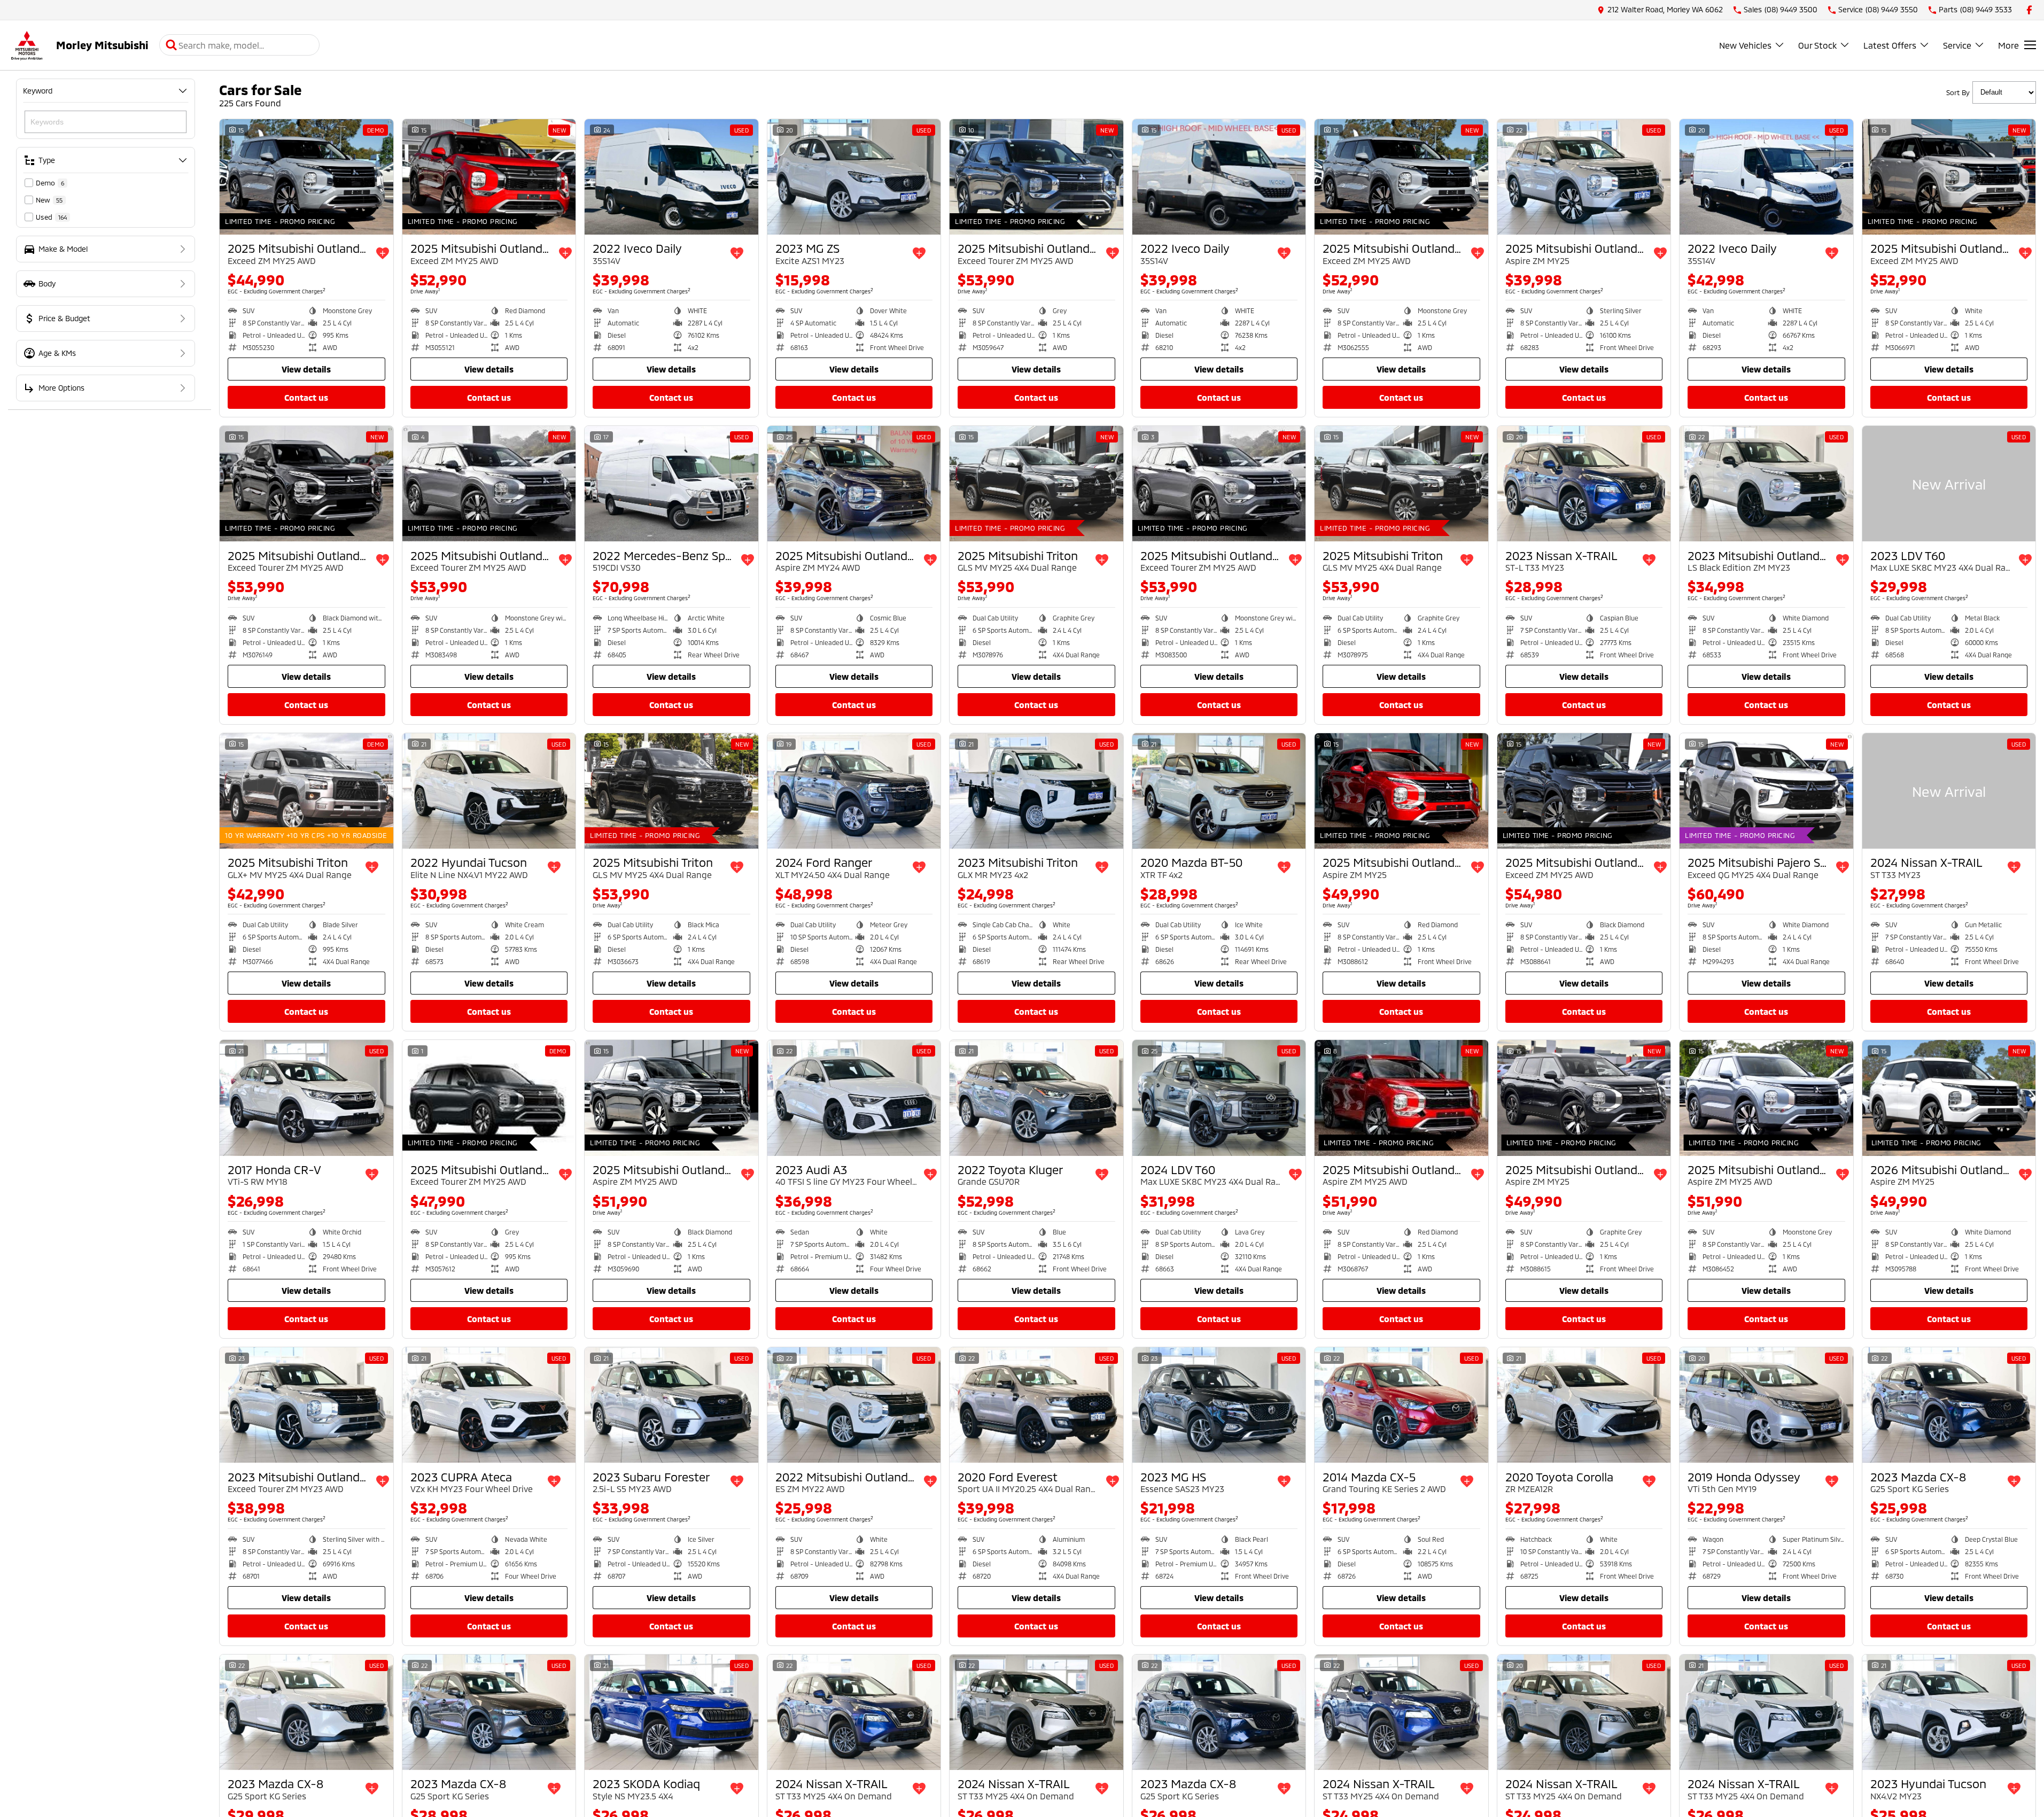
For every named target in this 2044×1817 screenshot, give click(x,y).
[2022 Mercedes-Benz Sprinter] (671, 484)
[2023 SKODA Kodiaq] (671, 1712)
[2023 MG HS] (1219, 1405)
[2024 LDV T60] (1219, 1098)
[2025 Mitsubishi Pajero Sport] (1766, 791)
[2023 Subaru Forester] (671, 1405)
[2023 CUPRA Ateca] (489, 1405)
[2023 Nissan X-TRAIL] (1584, 484)
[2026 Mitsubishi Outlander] (1949, 1098)
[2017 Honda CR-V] (306, 1098)
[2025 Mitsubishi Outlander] (306, 177)
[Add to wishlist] (383, 253)
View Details (306, 369)
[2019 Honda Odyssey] (1766, 1405)
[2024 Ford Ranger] (854, 791)
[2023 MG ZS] (854, 177)
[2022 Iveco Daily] (671, 177)
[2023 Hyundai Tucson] (1949, 1712)
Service (1957, 45)
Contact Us (306, 397)
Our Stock (1817, 45)
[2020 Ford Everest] (1036, 1405)
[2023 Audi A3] (854, 1098)
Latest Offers (1890, 45)
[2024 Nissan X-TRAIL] (1949, 791)
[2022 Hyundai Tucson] (489, 791)
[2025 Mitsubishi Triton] (1036, 484)
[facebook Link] (2029, 10)
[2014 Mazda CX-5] (1401, 1405)
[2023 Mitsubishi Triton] (1036, 791)
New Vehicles (1745, 45)
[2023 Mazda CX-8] (1949, 1405)
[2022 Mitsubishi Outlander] (854, 1405)
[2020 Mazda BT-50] (1219, 791)
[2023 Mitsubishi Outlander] (1766, 484)
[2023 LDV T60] (1949, 484)
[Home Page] (27, 45)
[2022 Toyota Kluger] (1036, 1098)
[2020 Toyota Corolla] (1584, 1405)
